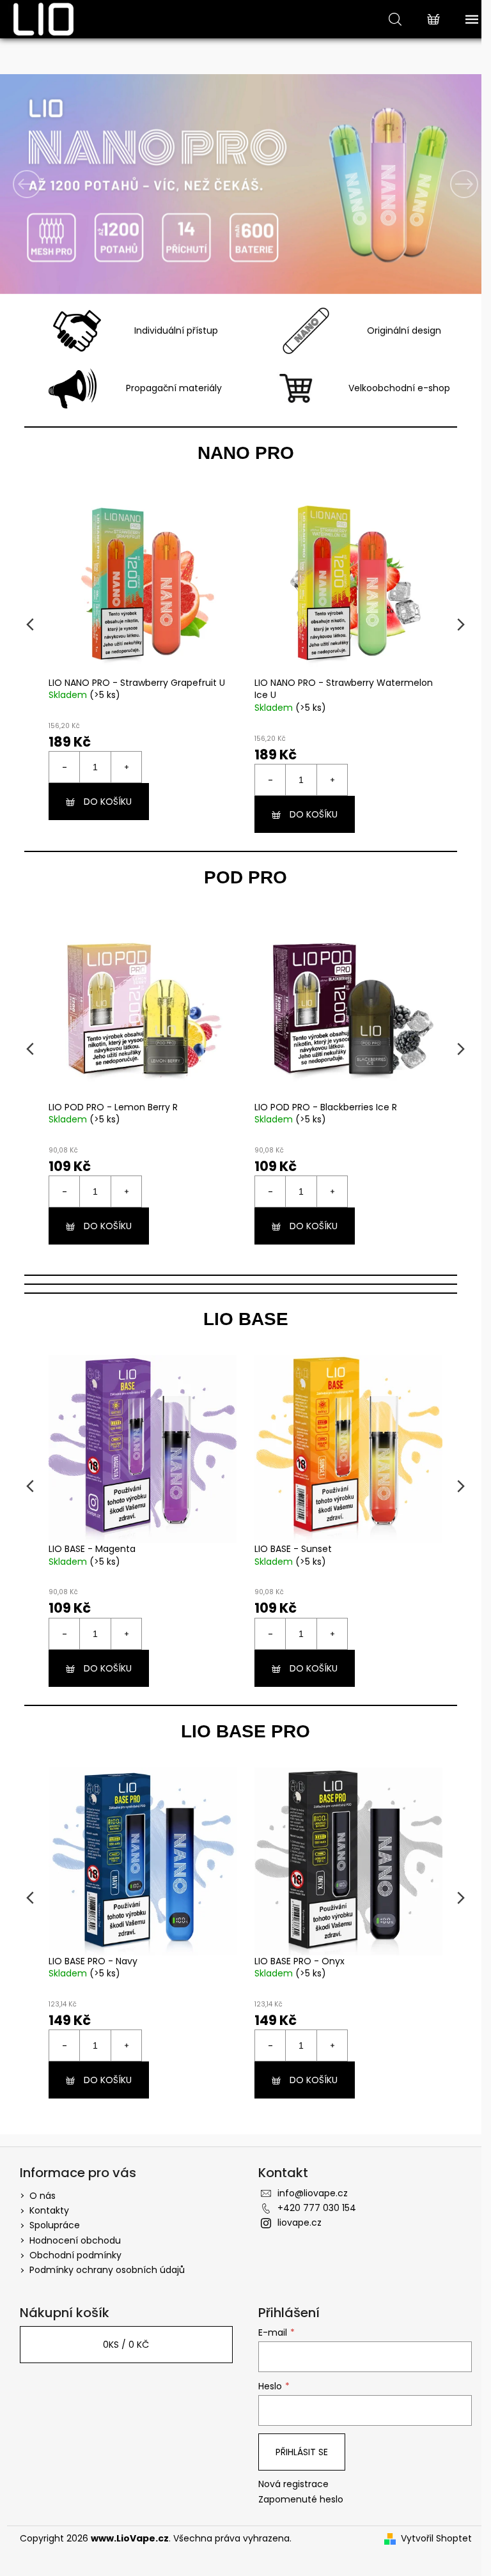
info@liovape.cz (308, 2189)
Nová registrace (289, 2480)
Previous (30, 623)
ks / (121, 2340)
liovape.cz (295, 2218)
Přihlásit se (297, 2448)
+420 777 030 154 (312, 2203)
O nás (37, 2191)
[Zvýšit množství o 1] (126, 775)
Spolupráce (50, 2221)
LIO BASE (241, 1315)
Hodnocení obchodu (70, 2236)
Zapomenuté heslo (296, 2495)
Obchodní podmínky (70, 2251)
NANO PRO (241, 453)
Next (451, 623)
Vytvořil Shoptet (431, 2534)
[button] (36, 184)
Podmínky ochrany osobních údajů (102, 2265)
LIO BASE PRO (241, 1727)
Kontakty (44, 2206)
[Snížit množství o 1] (65, 775)
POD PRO (241, 873)
